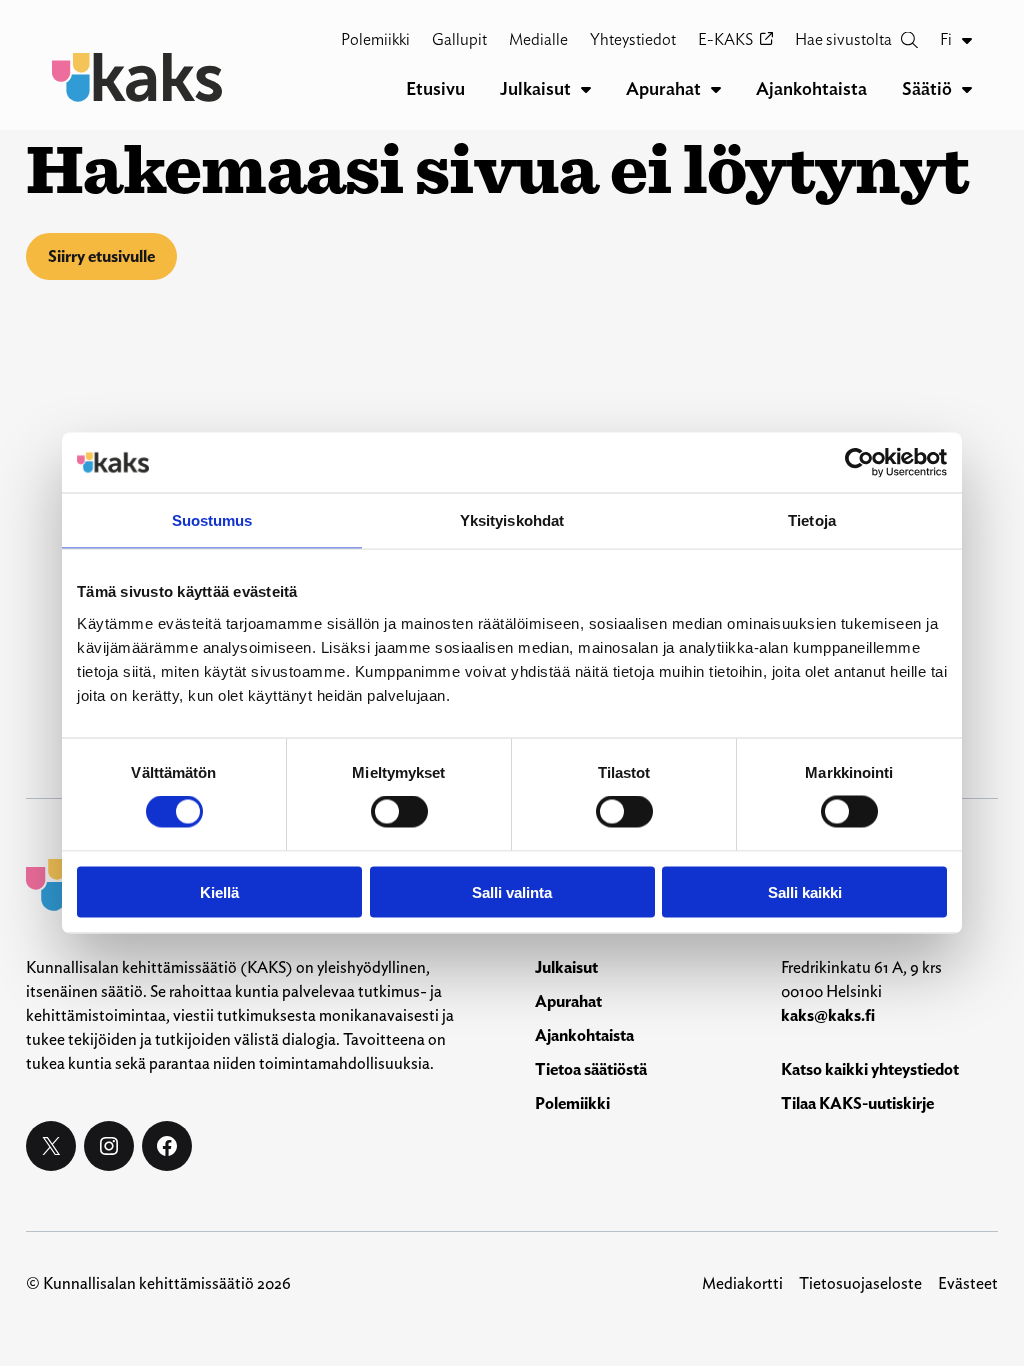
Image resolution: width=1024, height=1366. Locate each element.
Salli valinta (512, 891)
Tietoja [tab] (812, 520)
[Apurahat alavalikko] (716, 89)
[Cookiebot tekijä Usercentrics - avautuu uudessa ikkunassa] (859, 463)
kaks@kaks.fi (828, 1015)
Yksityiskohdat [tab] (512, 520)
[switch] (399, 812)
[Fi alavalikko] (967, 40)
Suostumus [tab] (212, 520)
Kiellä (219, 891)
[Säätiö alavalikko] (967, 89)
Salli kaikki (805, 891)
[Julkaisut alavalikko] (586, 89)
